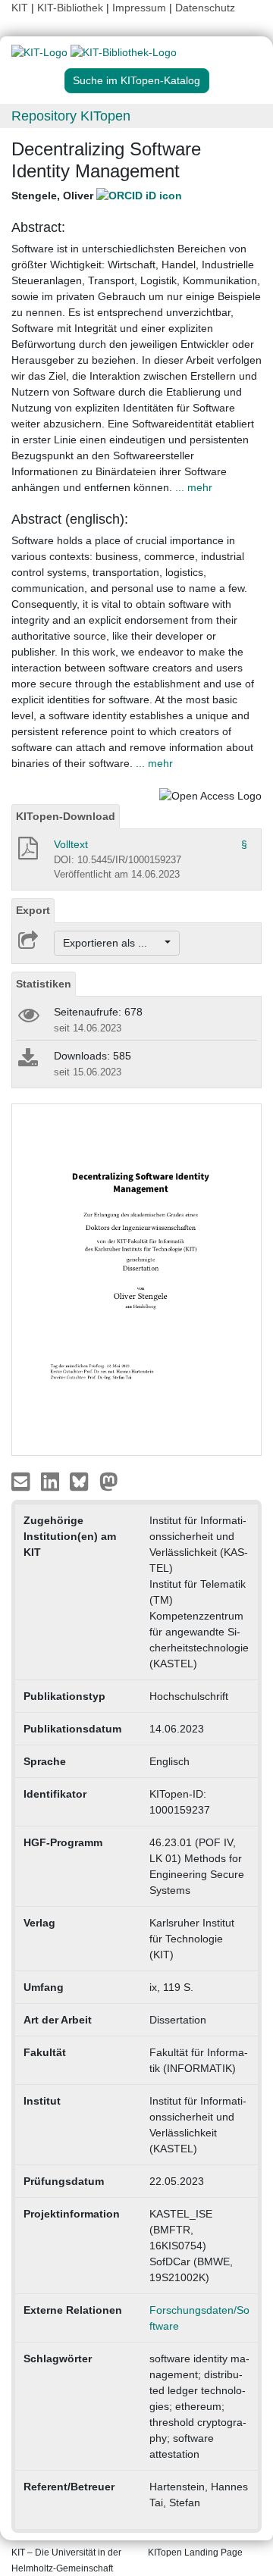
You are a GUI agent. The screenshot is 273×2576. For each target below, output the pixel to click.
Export (33, 910)
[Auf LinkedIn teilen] (52, 1481)
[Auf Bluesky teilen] (83, 1481)
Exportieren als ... (113, 943)
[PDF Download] (27, 853)
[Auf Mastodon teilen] (109, 1481)
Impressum (139, 8)
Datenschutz (205, 8)
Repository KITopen (71, 116)
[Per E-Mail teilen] (22, 1481)
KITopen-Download (66, 816)
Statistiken (44, 984)
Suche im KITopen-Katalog (136, 80)
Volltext (71, 844)
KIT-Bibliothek (72, 8)
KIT (20, 8)
